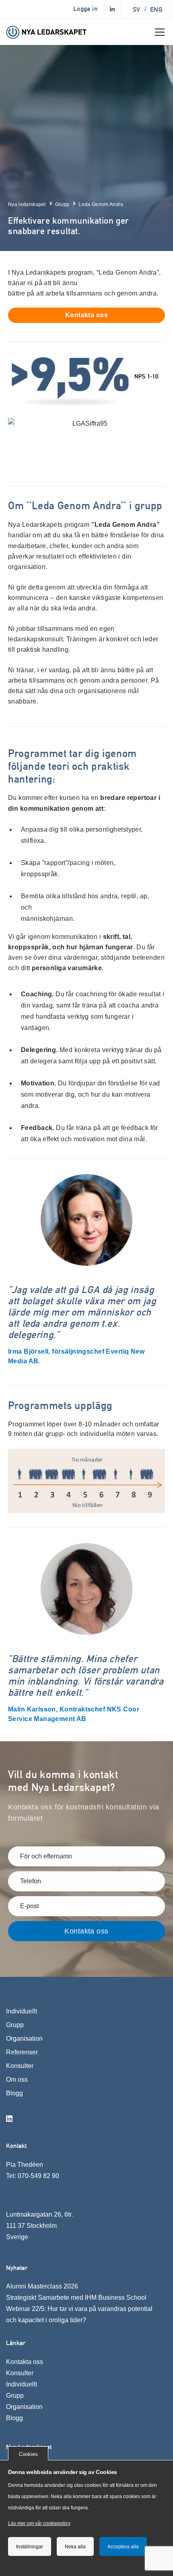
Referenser (22, 2052)
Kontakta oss (25, 2362)
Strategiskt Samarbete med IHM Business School (76, 2298)
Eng (156, 9)
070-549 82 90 (38, 2176)
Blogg (14, 2093)
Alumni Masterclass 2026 (42, 2286)
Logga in (85, 9)
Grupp (15, 2025)
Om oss (17, 2079)
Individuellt (22, 2011)
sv (137, 9)
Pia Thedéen (25, 2165)
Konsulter (20, 2066)
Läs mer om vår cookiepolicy (39, 2523)
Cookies (28, 2454)
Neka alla (75, 2547)
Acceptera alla (123, 2547)
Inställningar (30, 2547)
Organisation (24, 2039)
